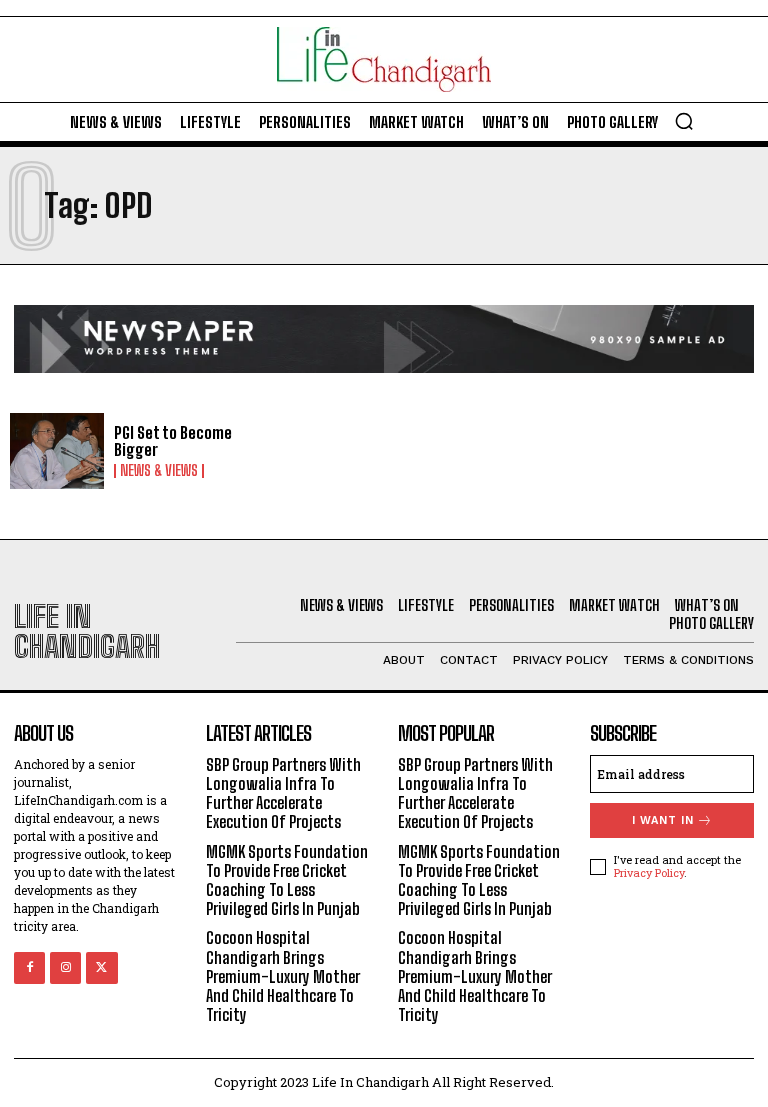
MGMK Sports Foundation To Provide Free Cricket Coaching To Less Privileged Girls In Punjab (287, 880)
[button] (684, 121)
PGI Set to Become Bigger (173, 441)
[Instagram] (65, 967)
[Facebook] (29, 967)
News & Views (159, 471)
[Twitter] (101, 967)
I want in (663, 820)
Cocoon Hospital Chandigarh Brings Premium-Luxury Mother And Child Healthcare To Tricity (283, 976)
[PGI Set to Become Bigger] (57, 451)
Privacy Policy (649, 872)
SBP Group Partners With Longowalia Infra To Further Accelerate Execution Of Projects (283, 793)
